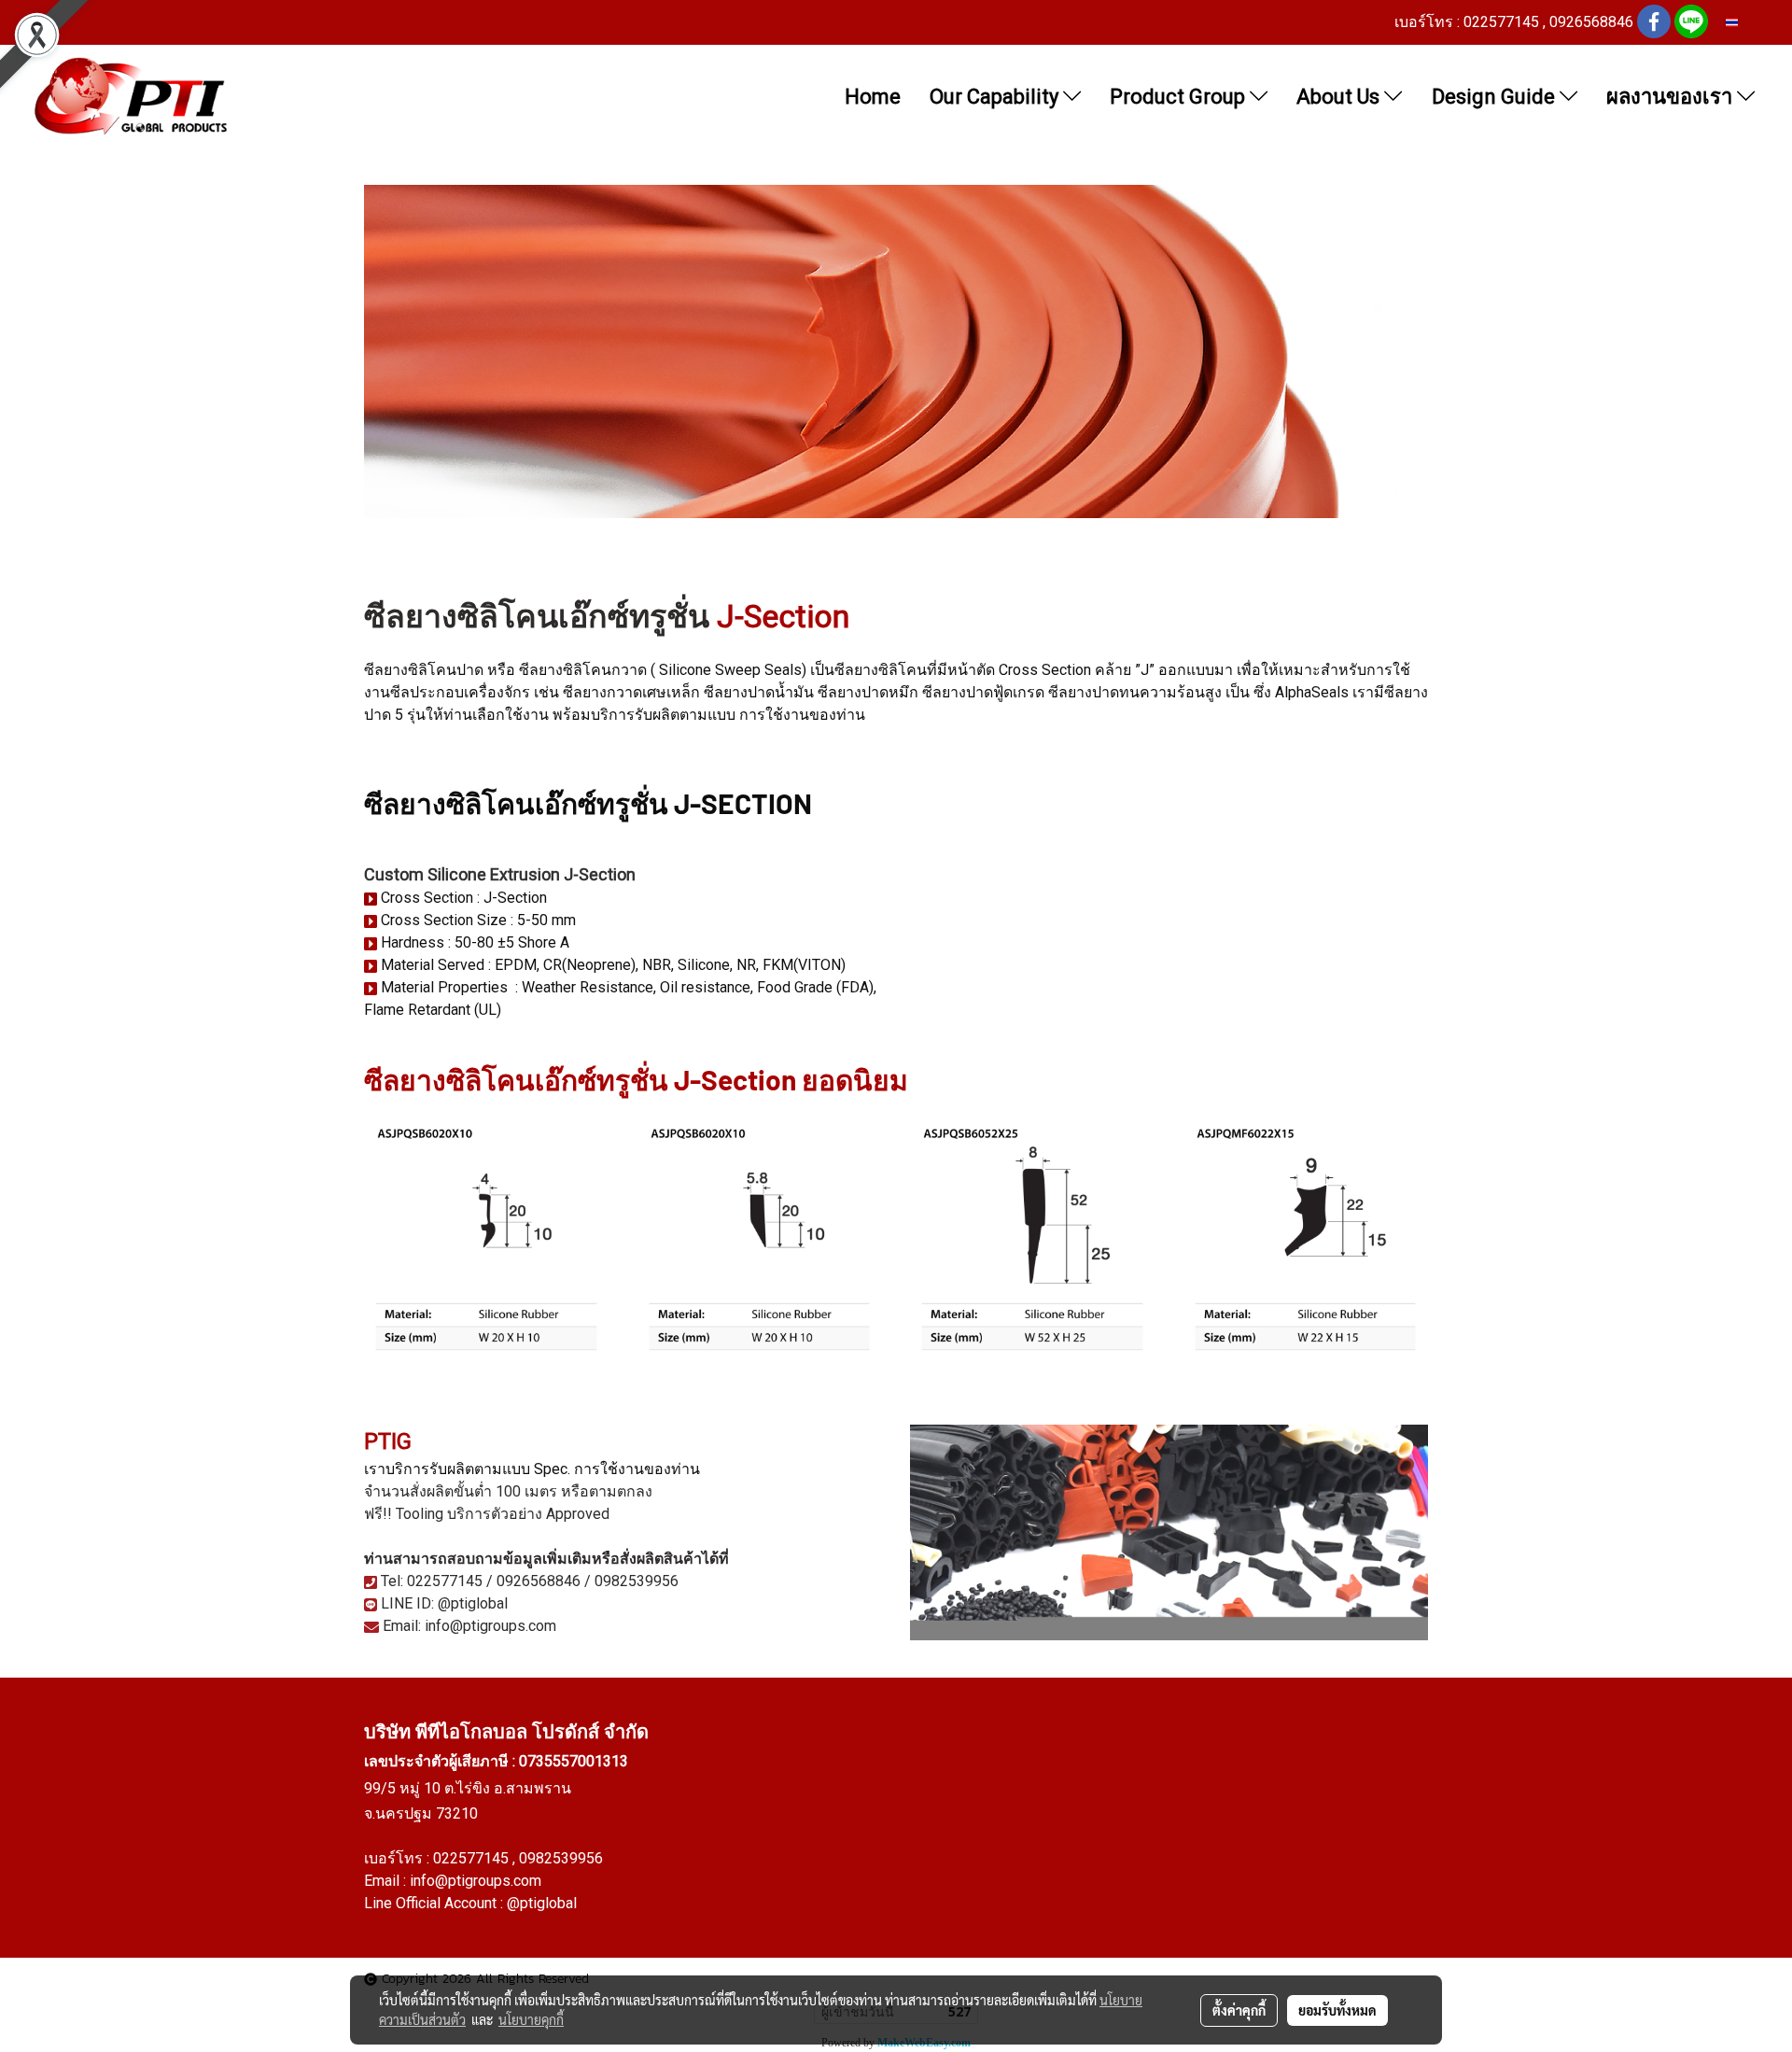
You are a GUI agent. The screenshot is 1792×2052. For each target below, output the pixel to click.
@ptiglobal (542, 1903)
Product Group (1180, 97)
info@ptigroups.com (476, 1881)
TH (1747, 22)
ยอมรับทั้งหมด (1337, 2010)
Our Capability (996, 97)
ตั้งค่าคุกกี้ (1239, 2010)
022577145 (473, 1858)
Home (873, 97)
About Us (1340, 97)
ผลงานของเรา (1672, 97)
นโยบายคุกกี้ (531, 2019)
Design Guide (1496, 97)
